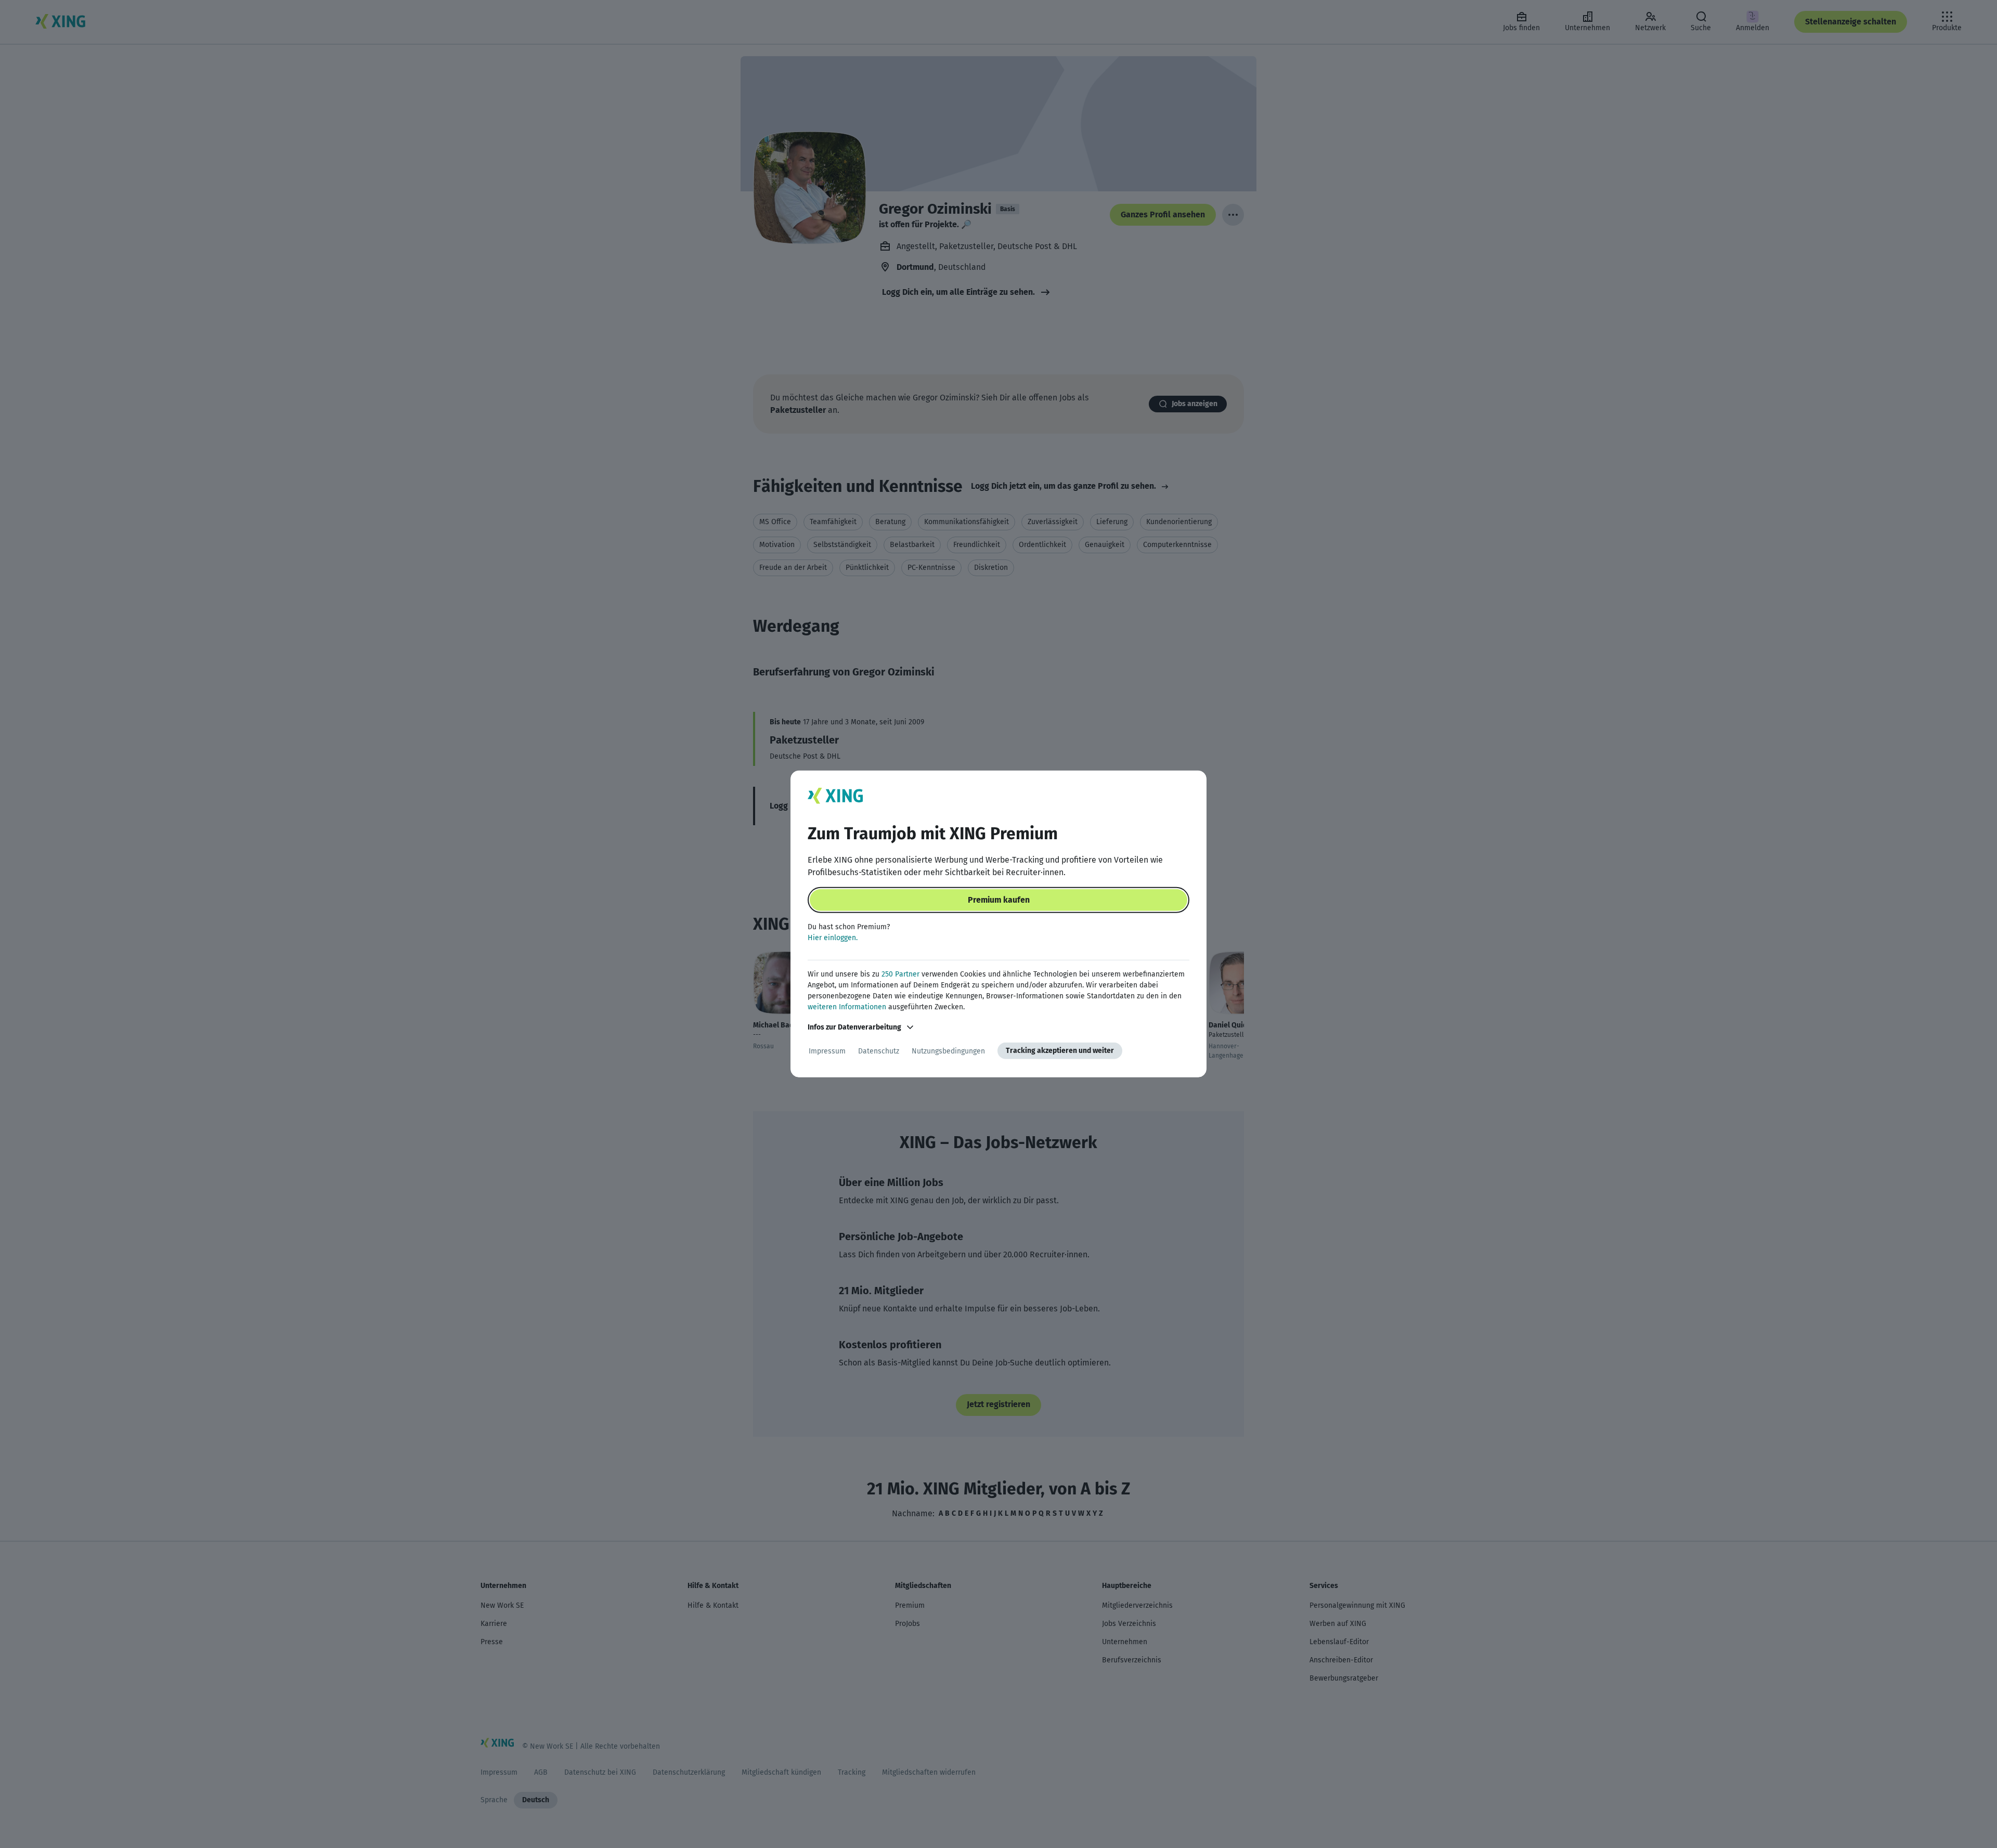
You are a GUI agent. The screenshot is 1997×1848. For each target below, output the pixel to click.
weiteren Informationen (847, 1007)
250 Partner (900, 974)
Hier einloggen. (833, 938)
